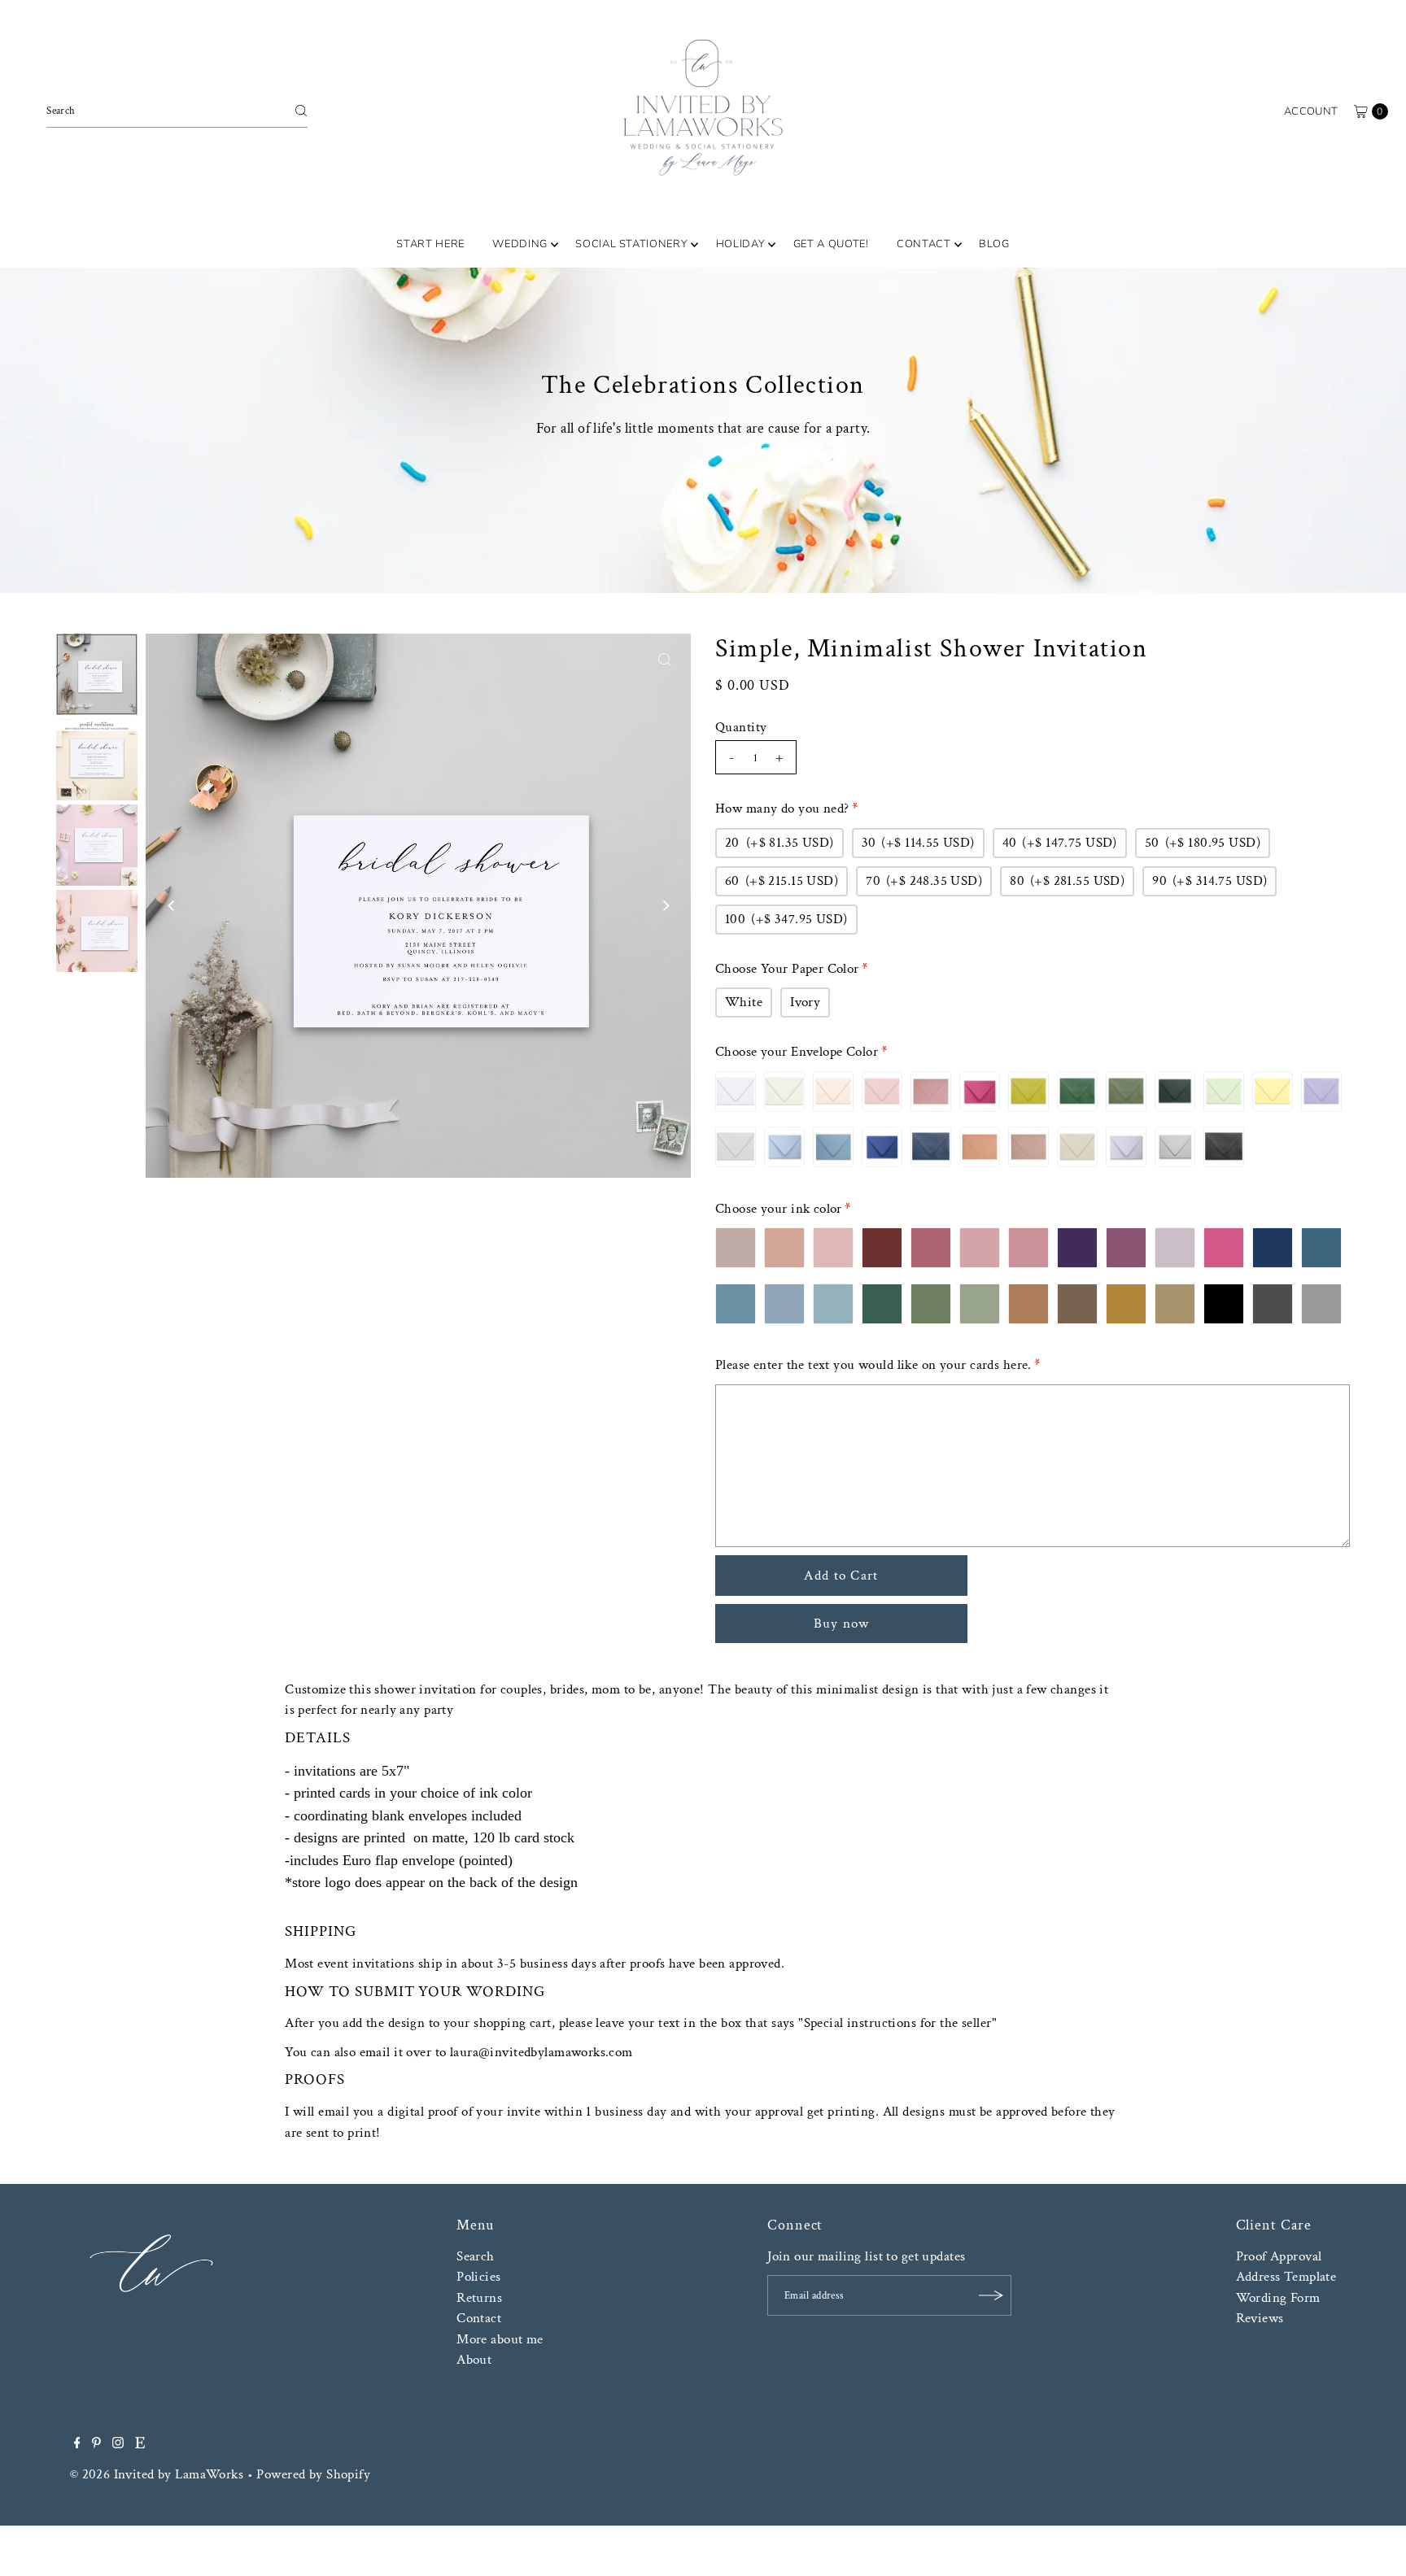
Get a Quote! (831, 244)
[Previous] (172, 905)
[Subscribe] (991, 2295)
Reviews (1260, 2318)
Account (1311, 111)
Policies (478, 2277)
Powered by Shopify (313, 2474)
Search (476, 2256)
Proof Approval (1279, 2256)
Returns (479, 2298)
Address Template (1286, 2277)
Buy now (842, 1624)
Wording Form (1278, 2298)
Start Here (430, 244)
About (474, 2360)
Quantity (741, 727)
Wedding (520, 244)
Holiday (741, 244)
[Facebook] (77, 2444)
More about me (500, 2339)
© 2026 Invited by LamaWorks (157, 2474)
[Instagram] (118, 2444)
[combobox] (177, 111)
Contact (924, 244)
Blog (994, 244)
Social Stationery (631, 244)
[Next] (665, 905)
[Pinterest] (96, 2444)
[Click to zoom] (665, 660)
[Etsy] (140, 2444)
